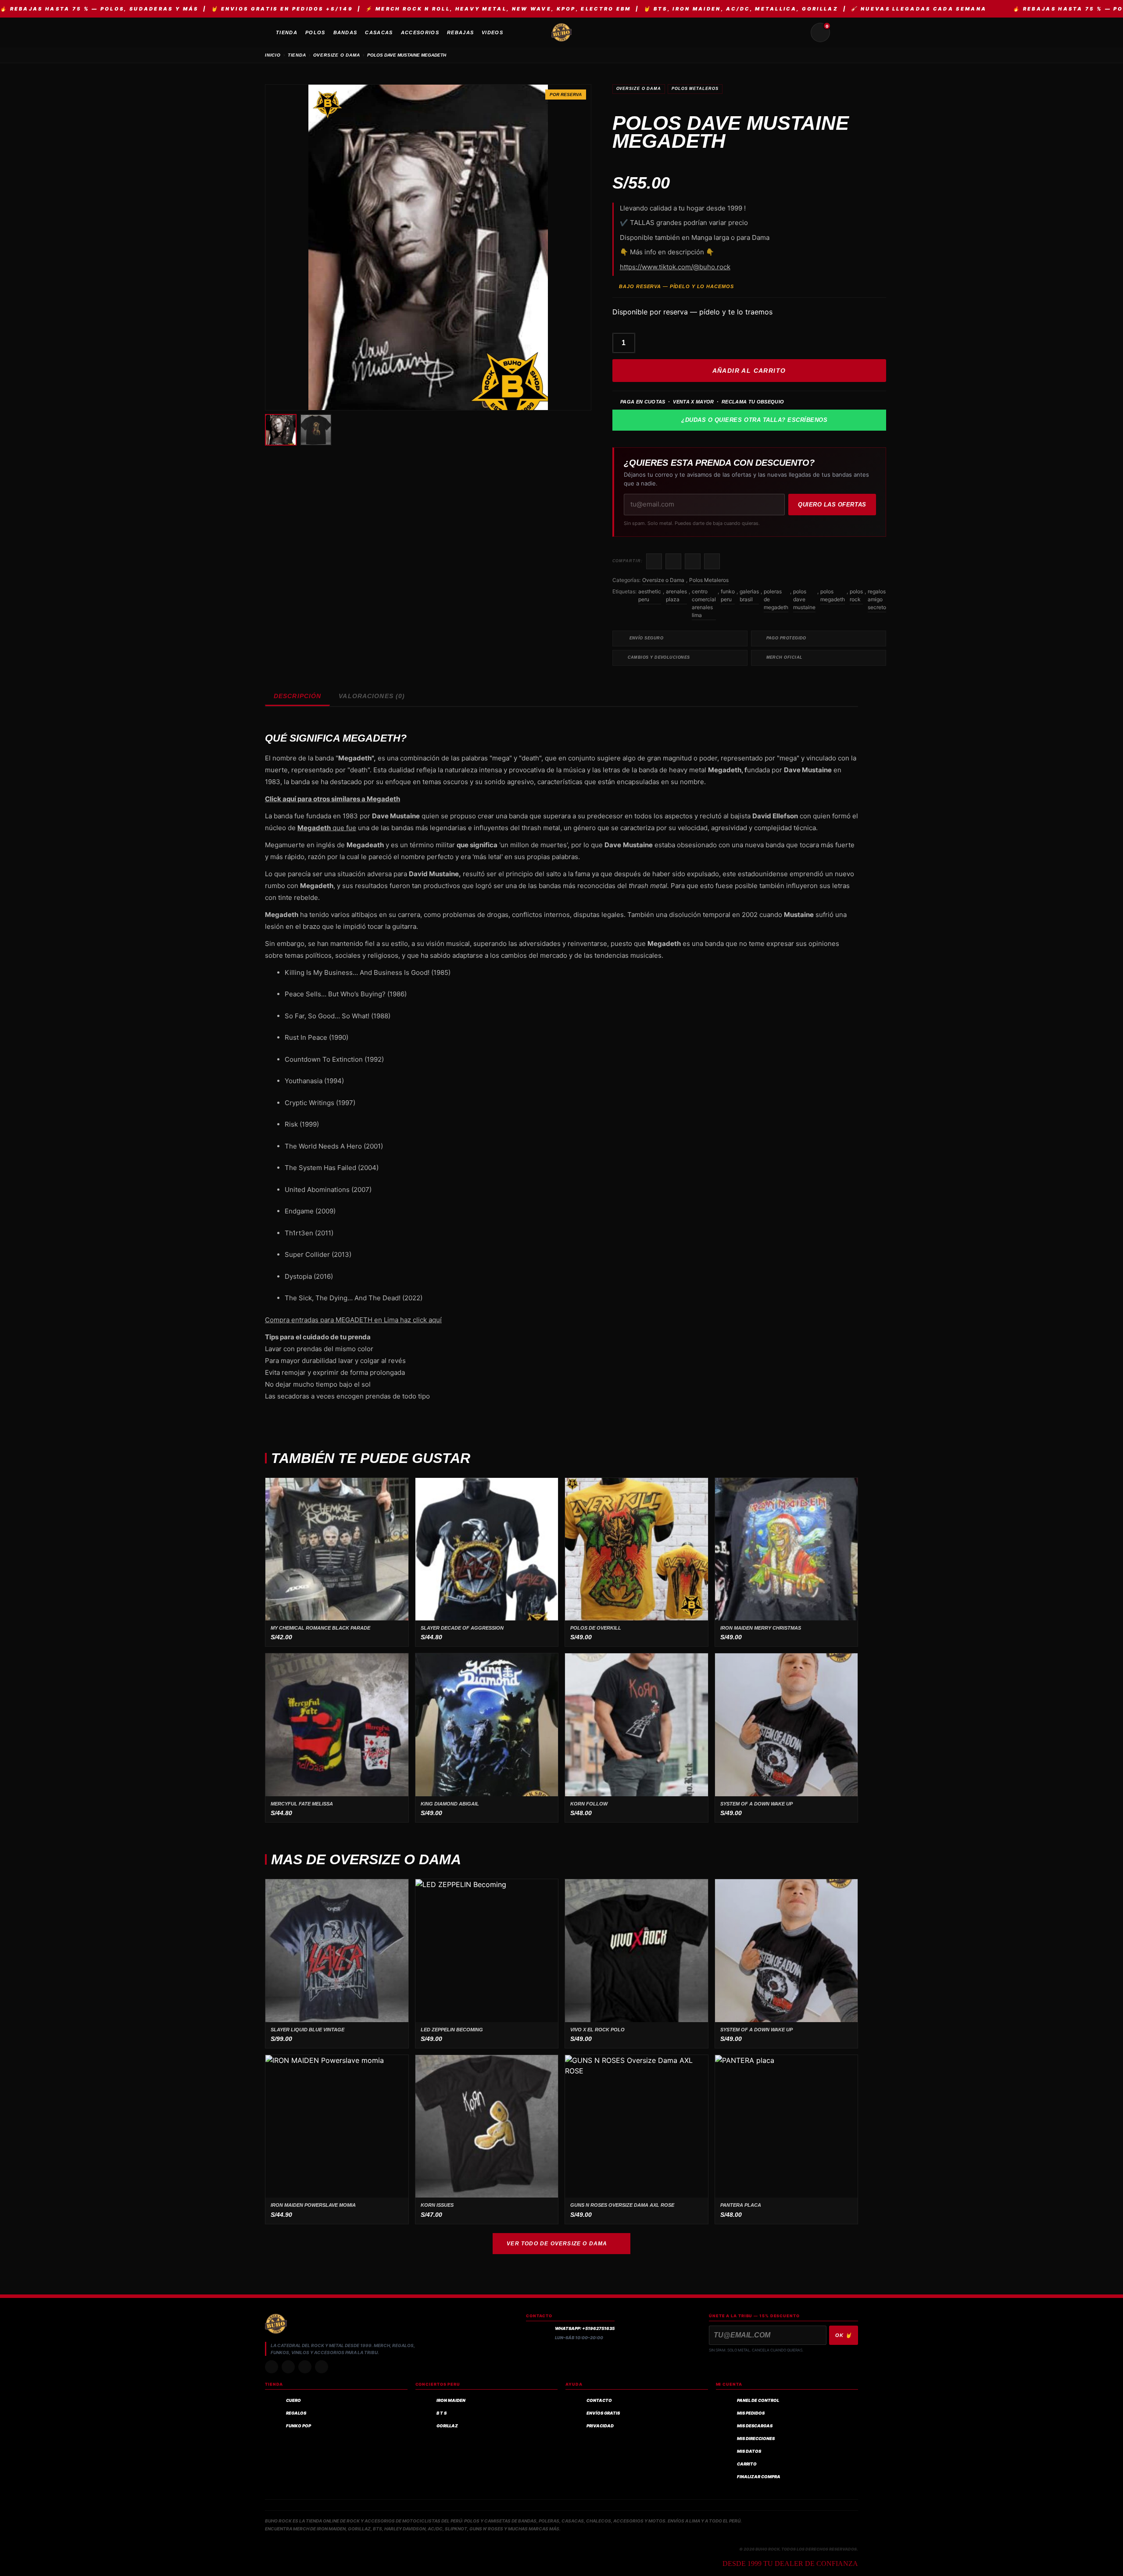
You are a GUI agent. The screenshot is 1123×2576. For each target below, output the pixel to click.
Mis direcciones (756, 2439)
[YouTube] (322, 2367)
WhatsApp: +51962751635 (585, 2328)
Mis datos (749, 2451)
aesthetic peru (650, 595)
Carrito (747, 2464)
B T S (442, 2413)
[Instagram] (272, 2367)
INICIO (273, 55)
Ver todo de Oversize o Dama (557, 2244)
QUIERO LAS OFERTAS (832, 505)
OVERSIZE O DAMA (337, 55)
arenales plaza (676, 595)
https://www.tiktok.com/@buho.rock (675, 267)
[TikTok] (288, 2367)
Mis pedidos (751, 2413)
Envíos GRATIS (603, 2413)
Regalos (296, 2413)
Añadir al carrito (749, 371)
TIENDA (297, 55)
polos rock (856, 595)
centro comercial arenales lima (704, 603)
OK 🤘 (844, 2335)
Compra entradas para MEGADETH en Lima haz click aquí (353, 1320)
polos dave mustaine (804, 599)
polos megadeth (833, 595)
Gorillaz (447, 2426)
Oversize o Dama (639, 89)
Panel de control (758, 2400)
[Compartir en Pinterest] (712, 561)
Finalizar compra (759, 2477)
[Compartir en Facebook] (654, 561)
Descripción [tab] (297, 696)
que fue (327, 828)
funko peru (728, 595)
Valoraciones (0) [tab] (372, 696)
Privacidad (600, 2426)
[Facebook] (305, 2367)
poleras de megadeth (776, 599)
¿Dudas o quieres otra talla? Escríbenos (754, 420)
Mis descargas (755, 2426)
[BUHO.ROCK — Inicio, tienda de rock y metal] (561, 32)
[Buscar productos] (799, 32)
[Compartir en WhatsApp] (693, 561)
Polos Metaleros (695, 89)
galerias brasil (749, 595)
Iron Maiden (451, 2400)
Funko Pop (299, 2426)
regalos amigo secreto (877, 599)
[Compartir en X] (673, 561)
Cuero (293, 2400)
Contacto (599, 2400)
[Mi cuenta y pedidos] (841, 32)
